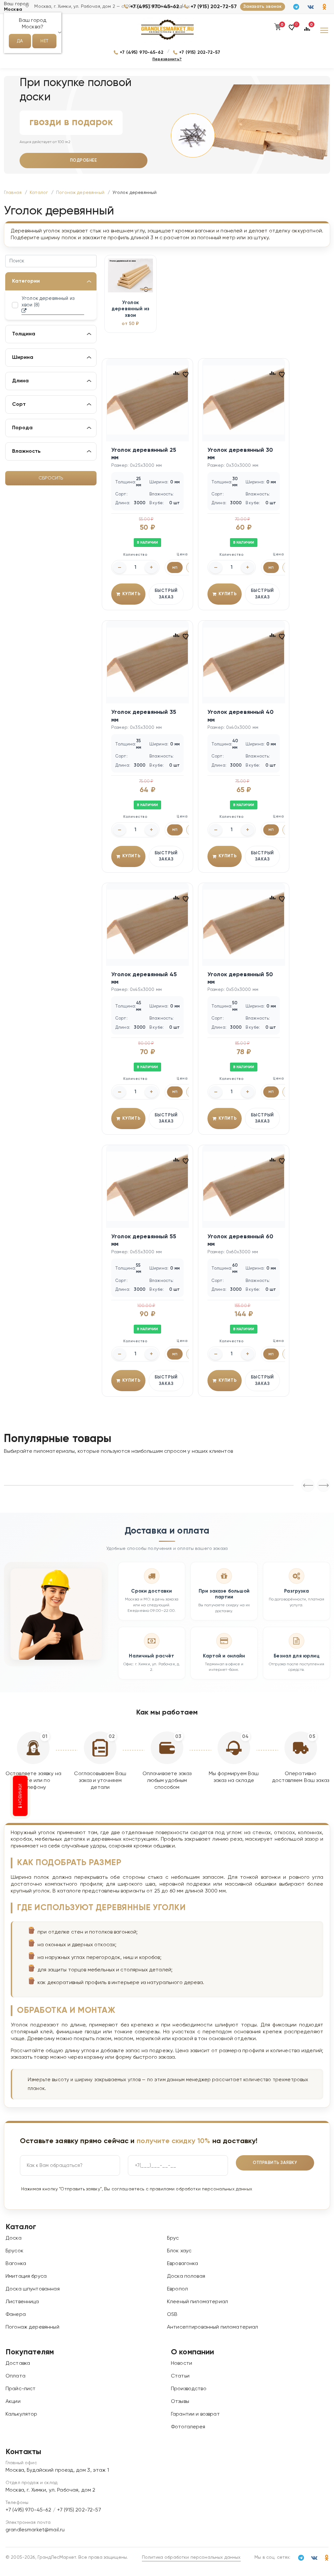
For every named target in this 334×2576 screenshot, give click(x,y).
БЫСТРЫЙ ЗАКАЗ (166, 594)
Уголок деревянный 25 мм (144, 454)
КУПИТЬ (131, 594)
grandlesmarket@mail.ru (35, 2530)
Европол (177, 2289)
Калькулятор (22, 2414)
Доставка (18, 2363)
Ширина (23, 358)
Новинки (21, 1795)
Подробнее (84, 161)
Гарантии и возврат (195, 2414)
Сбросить (51, 478)
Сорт (19, 405)
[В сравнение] (176, 373)
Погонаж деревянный (32, 2327)
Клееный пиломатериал (197, 2302)
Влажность (26, 451)
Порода (22, 428)
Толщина (24, 334)
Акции (13, 2402)
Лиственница (22, 2302)
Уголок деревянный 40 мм (241, 716)
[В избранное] (186, 374)
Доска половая (186, 2276)
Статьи (180, 2376)
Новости (182, 2363)
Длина (20, 381)
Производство (189, 2389)
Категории (26, 281)
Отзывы (180, 2402)
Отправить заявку (275, 2163)
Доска (14, 2238)
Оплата (15, 2376)
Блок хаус (179, 2251)
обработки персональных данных (214, 2189)
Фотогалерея (188, 2427)
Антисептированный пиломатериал (213, 2327)
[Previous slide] (324, 1485)
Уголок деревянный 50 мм (240, 978)
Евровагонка (183, 2264)
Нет (44, 41)
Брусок (15, 2251)
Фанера (16, 2315)
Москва (13, 9)
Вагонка (16, 2264)
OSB (172, 2315)
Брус (173, 2238)
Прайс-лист (21, 2389)
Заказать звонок (262, 7)
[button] (292, 30)
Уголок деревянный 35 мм (144, 716)
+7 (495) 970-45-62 (155, 7)
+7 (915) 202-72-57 (214, 7)
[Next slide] (308, 1485)
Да (20, 41)
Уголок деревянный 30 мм (240, 454)
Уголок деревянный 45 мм (144, 978)
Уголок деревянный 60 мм (240, 1240)
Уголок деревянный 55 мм (144, 1240)
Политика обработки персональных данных (191, 2557)
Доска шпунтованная (33, 2289)
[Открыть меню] (324, 30)
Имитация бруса (26, 2276)
